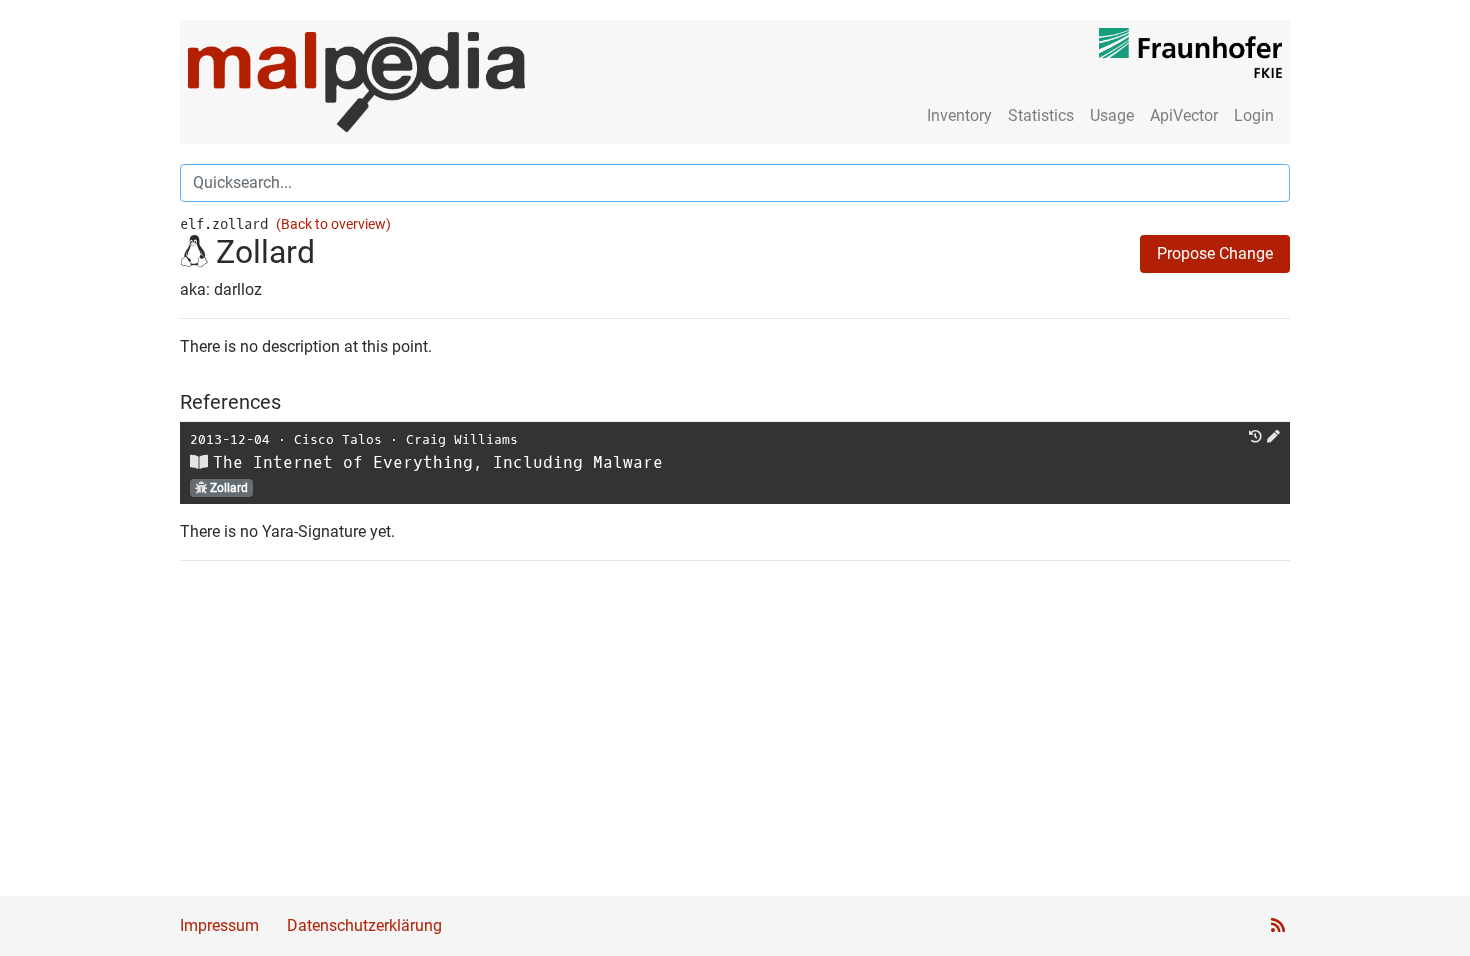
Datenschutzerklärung (364, 925)
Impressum (219, 925)
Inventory (959, 115)
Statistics (1041, 115)
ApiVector (1184, 115)
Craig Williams (462, 439)
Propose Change (1215, 253)
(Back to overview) (333, 224)
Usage (1112, 115)
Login (1254, 115)
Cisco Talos (338, 439)
